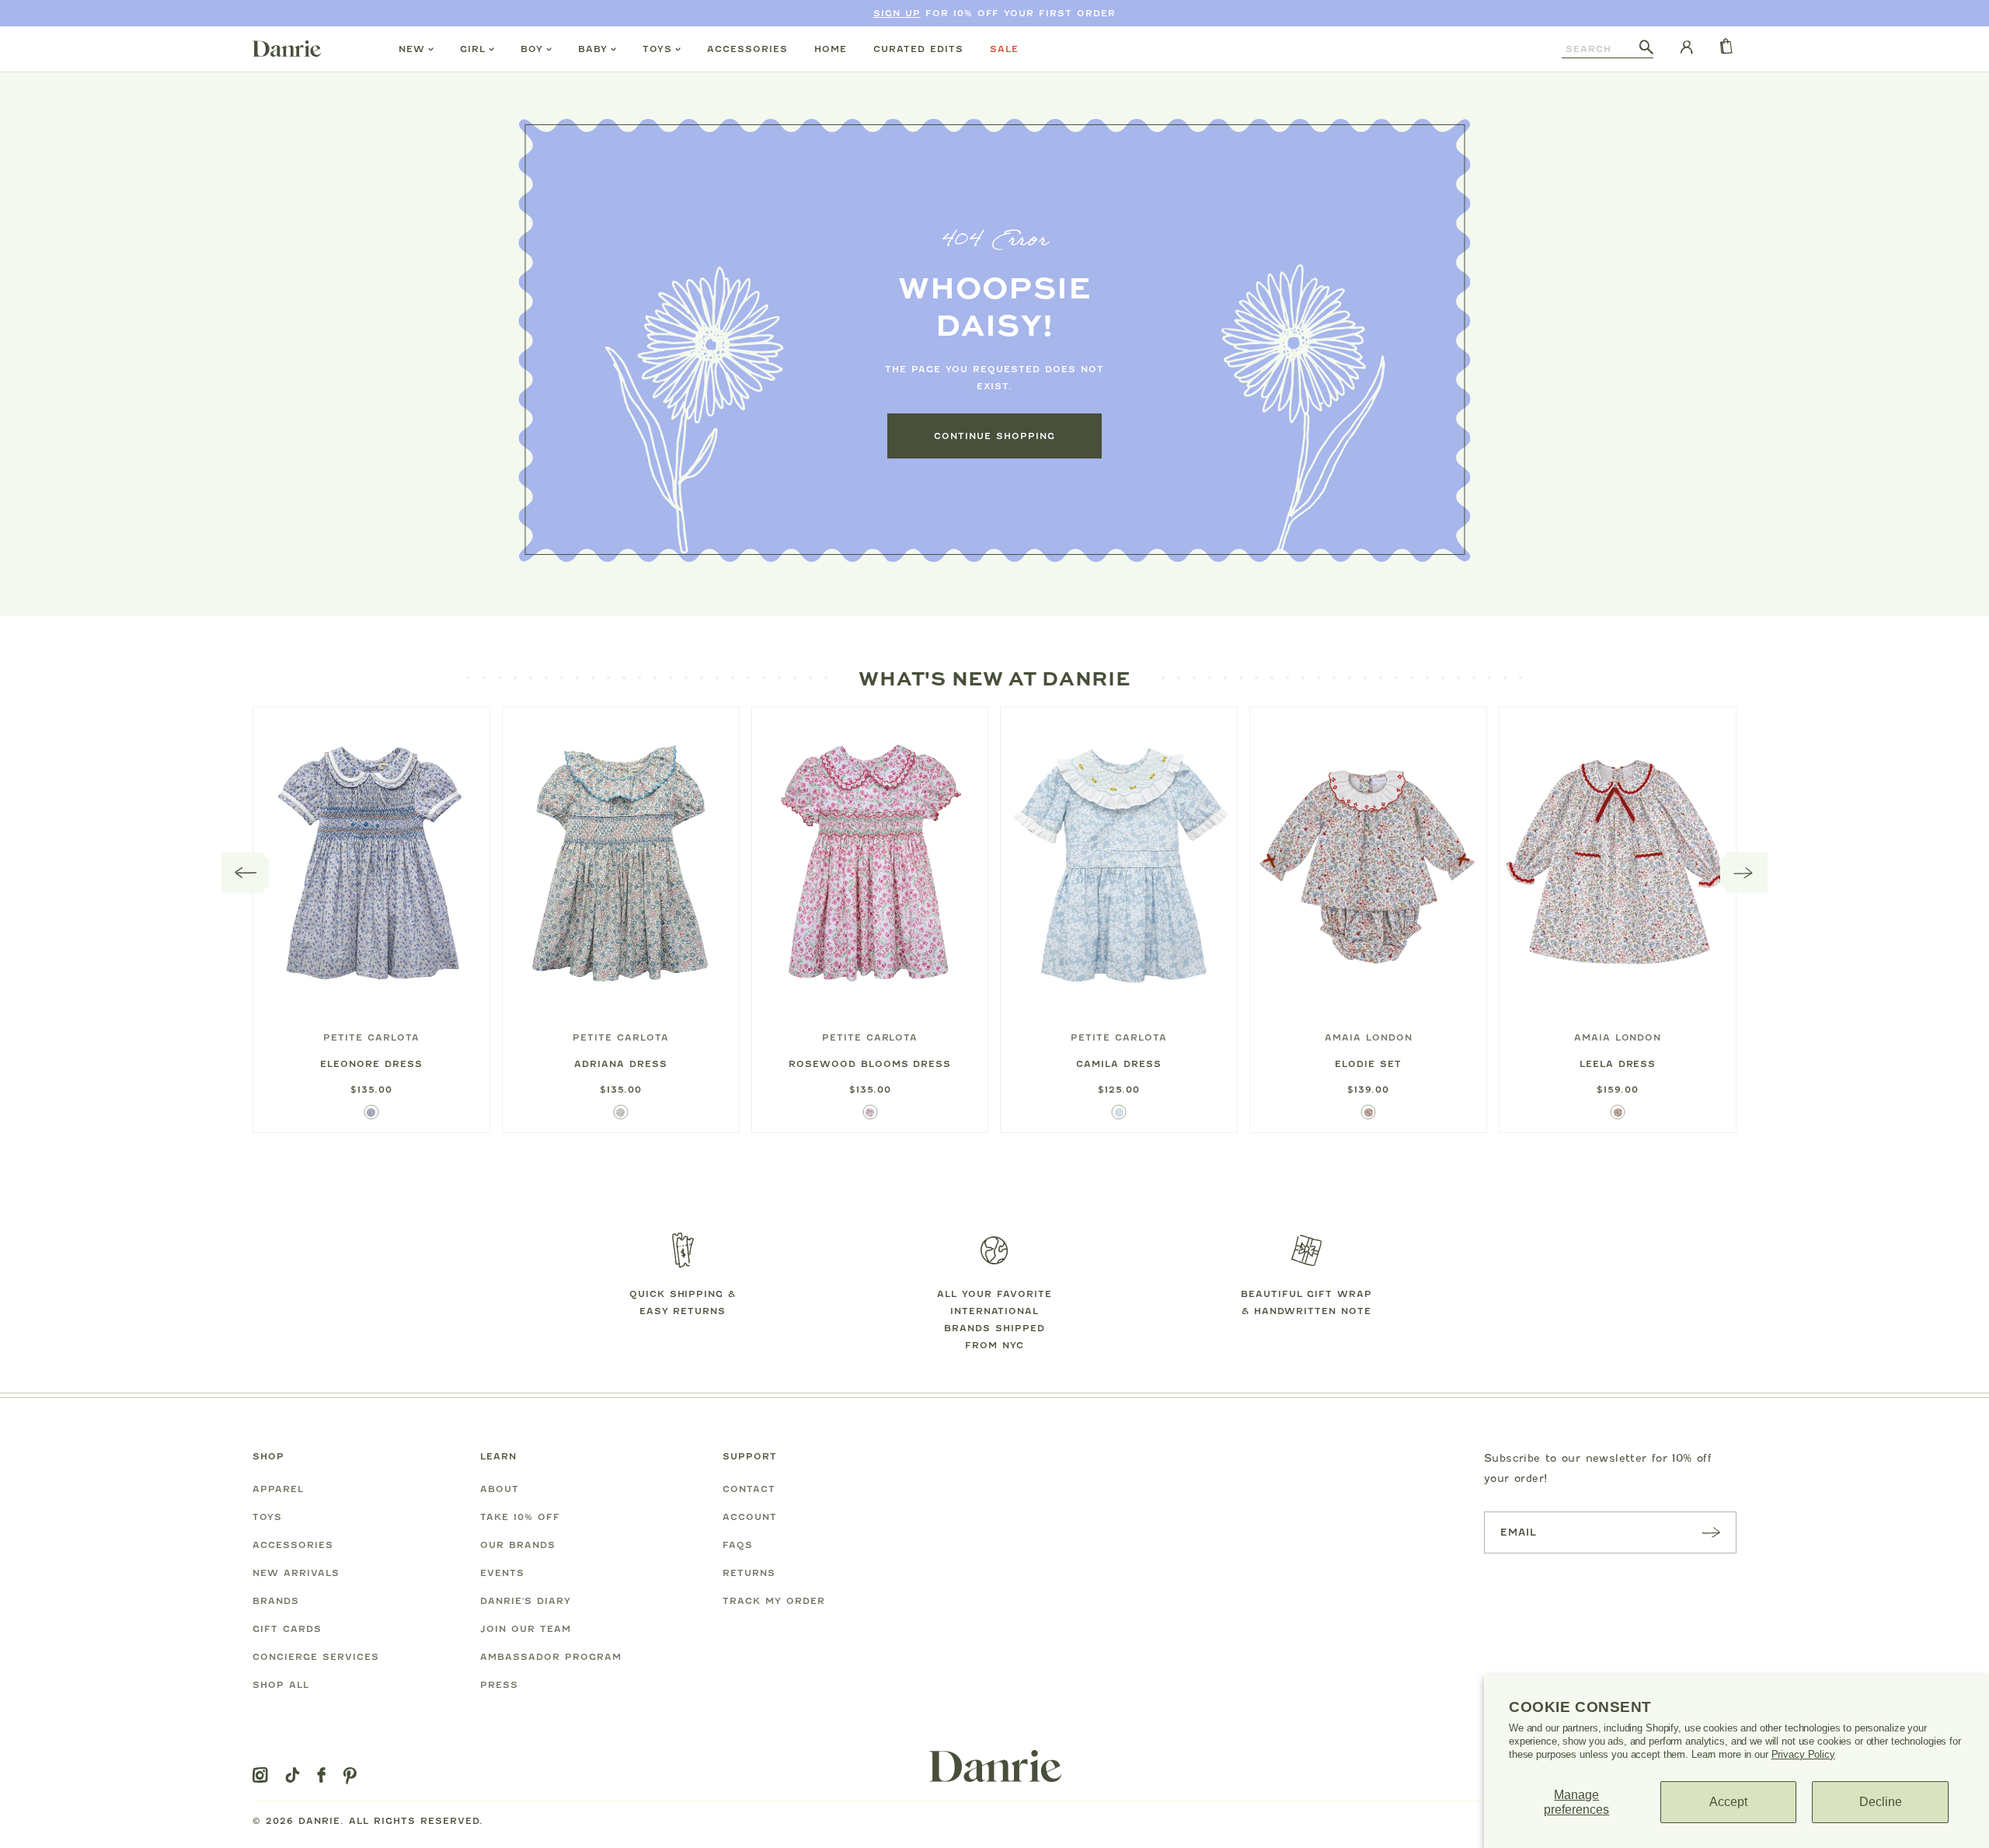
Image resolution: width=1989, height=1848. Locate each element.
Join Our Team (526, 1629)
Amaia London (1369, 1037)
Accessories (747, 49)
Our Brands (518, 1545)
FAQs (738, 1545)
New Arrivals (296, 1573)
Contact (749, 1489)
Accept (1728, 1802)
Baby (593, 49)
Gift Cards (287, 1629)
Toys (657, 49)
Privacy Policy (1803, 1754)
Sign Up (897, 13)
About (500, 1489)
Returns (749, 1573)
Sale (1004, 49)
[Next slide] (1744, 873)
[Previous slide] (246, 873)
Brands (276, 1601)
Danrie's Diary (526, 1601)
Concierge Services (316, 1657)
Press (499, 1685)
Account (750, 1517)
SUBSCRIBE (1711, 1532)
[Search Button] (1646, 48)
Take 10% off (520, 1517)
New (412, 49)
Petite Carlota (371, 1037)
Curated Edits (918, 49)
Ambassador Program (551, 1657)
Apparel (278, 1489)
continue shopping (994, 436)
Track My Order (774, 1601)
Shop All (281, 1685)
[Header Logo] (287, 48)
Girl (473, 49)
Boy (532, 49)
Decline (1881, 1802)
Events (502, 1573)
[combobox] (1601, 49)
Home (831, 49)
